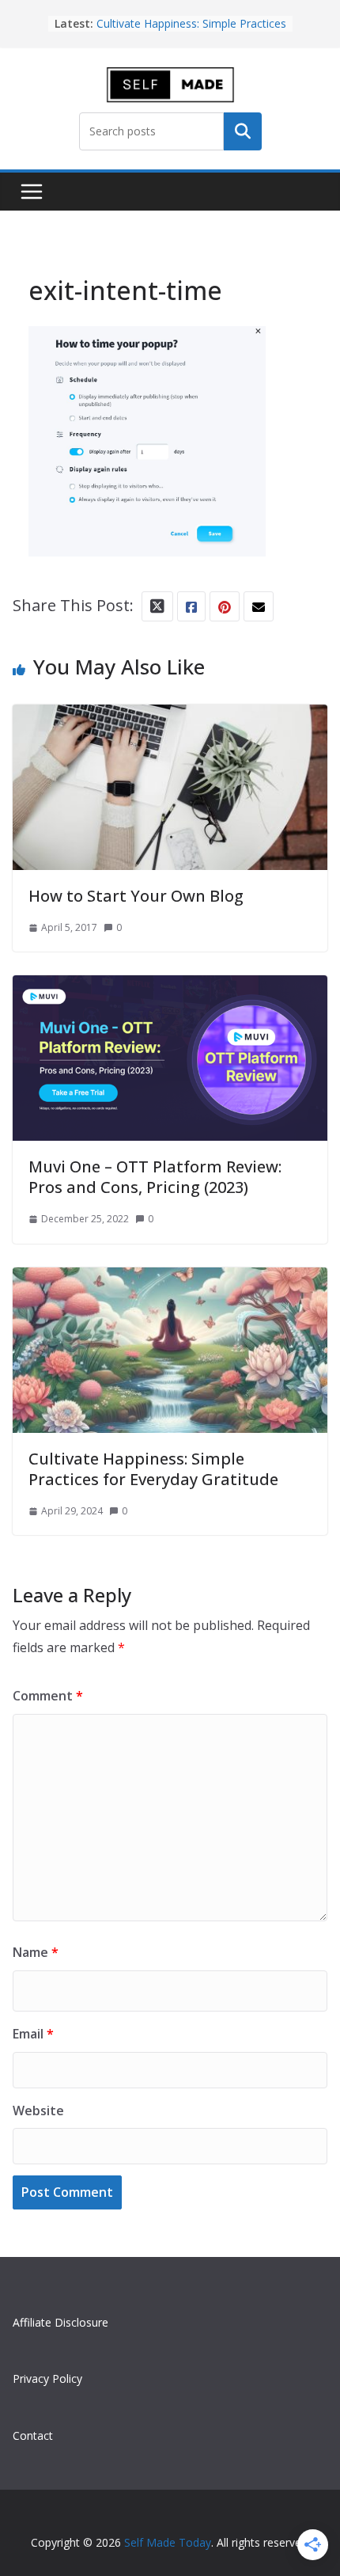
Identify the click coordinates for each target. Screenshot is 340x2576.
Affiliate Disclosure (60, 2322)
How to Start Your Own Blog (136, 896)
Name (36, 1952)
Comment (48, 1696)
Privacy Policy (47, 2378)
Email (33, 2034)
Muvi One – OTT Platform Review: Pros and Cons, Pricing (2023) (155, 1177)
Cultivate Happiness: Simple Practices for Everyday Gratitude (153, 1469)
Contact (33, 2435)
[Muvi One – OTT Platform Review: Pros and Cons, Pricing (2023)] (170, 989)
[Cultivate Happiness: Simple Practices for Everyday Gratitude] (170, 1281)
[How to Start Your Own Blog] (170, 718)
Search (243, 131)
